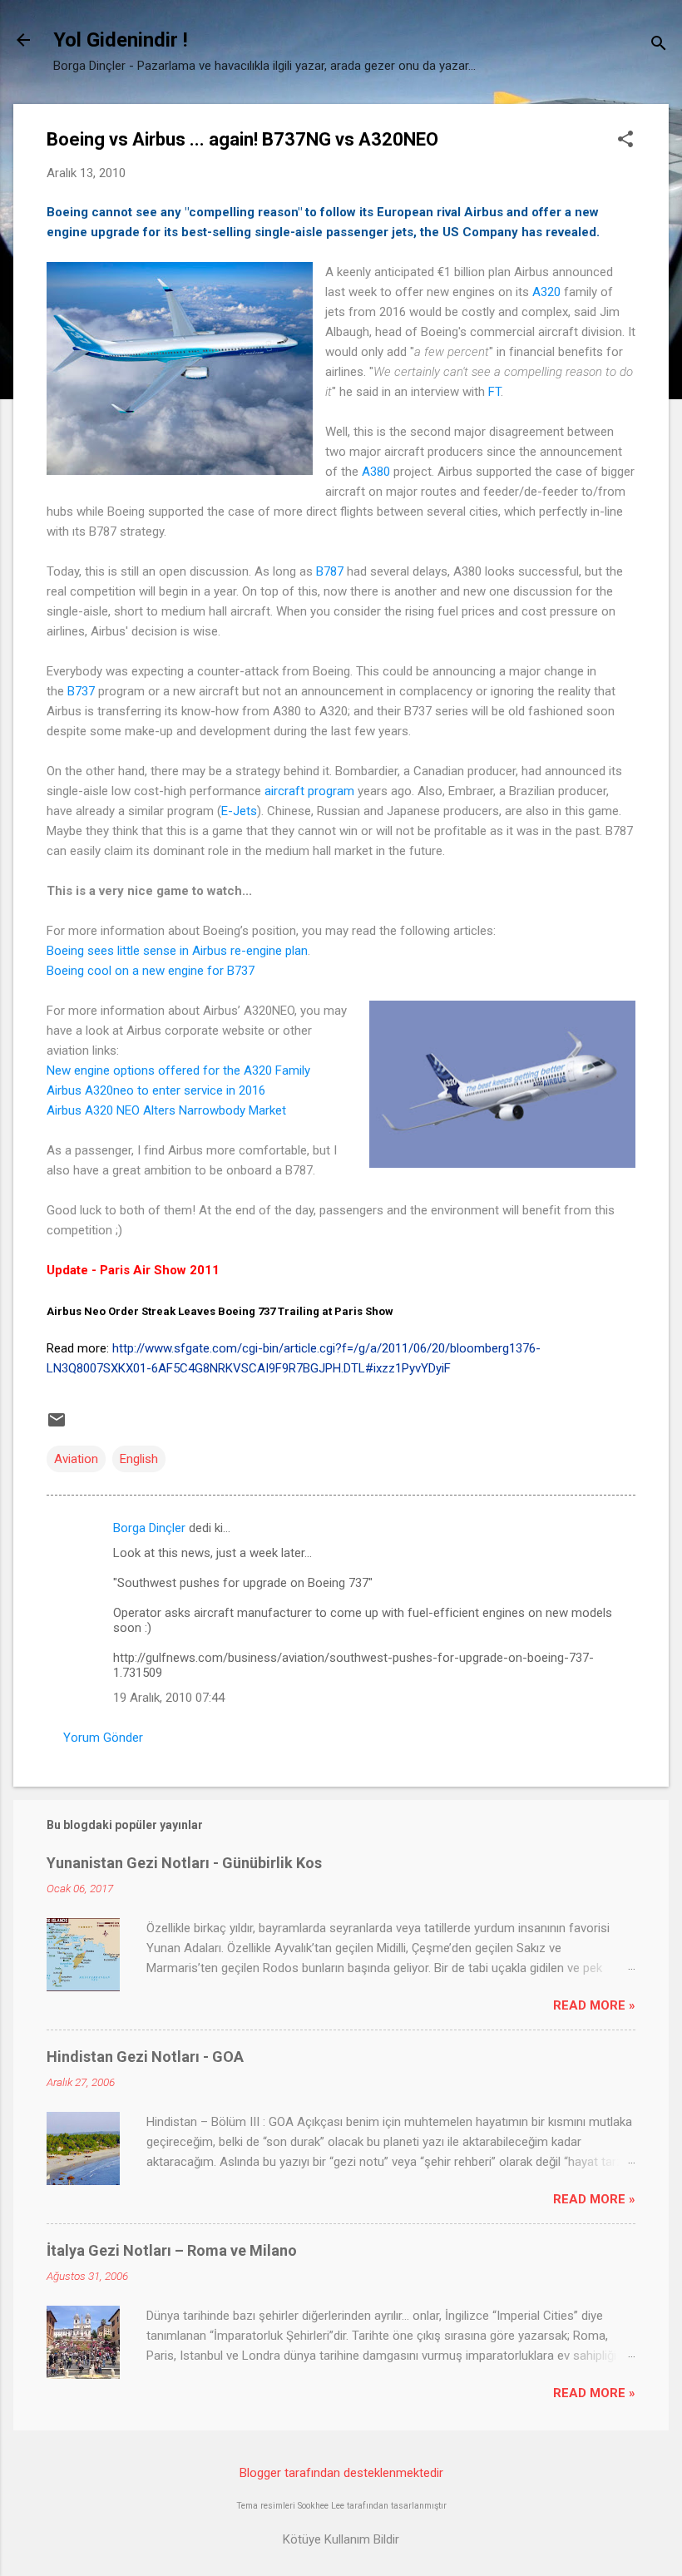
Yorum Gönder (103, 1738)
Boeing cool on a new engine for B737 (151, 971)
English (139, 1459)
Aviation (76, 1459)
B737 (81, 691)
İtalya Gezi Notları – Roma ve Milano (172, 2250)
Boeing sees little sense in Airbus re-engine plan (177, 951)
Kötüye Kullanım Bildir (341, 2539)
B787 (330, 571)
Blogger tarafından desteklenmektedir (341, 2473)
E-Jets (239, 811)
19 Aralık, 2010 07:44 (169, 1698)
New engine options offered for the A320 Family (178, 1070)
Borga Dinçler (149, 1528)
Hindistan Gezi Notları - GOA (145, 2057)
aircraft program (309, 791)
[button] (625, 141)
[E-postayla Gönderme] (57, 1426)
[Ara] (659, 45)
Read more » (594, 2005)
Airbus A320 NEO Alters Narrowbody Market (166, 1110)
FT (494, 392)
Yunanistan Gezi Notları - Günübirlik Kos (184, 1863)
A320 (546, 292)
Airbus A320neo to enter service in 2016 (156, 1090)
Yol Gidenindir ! (121, 40)
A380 (376, 472)
